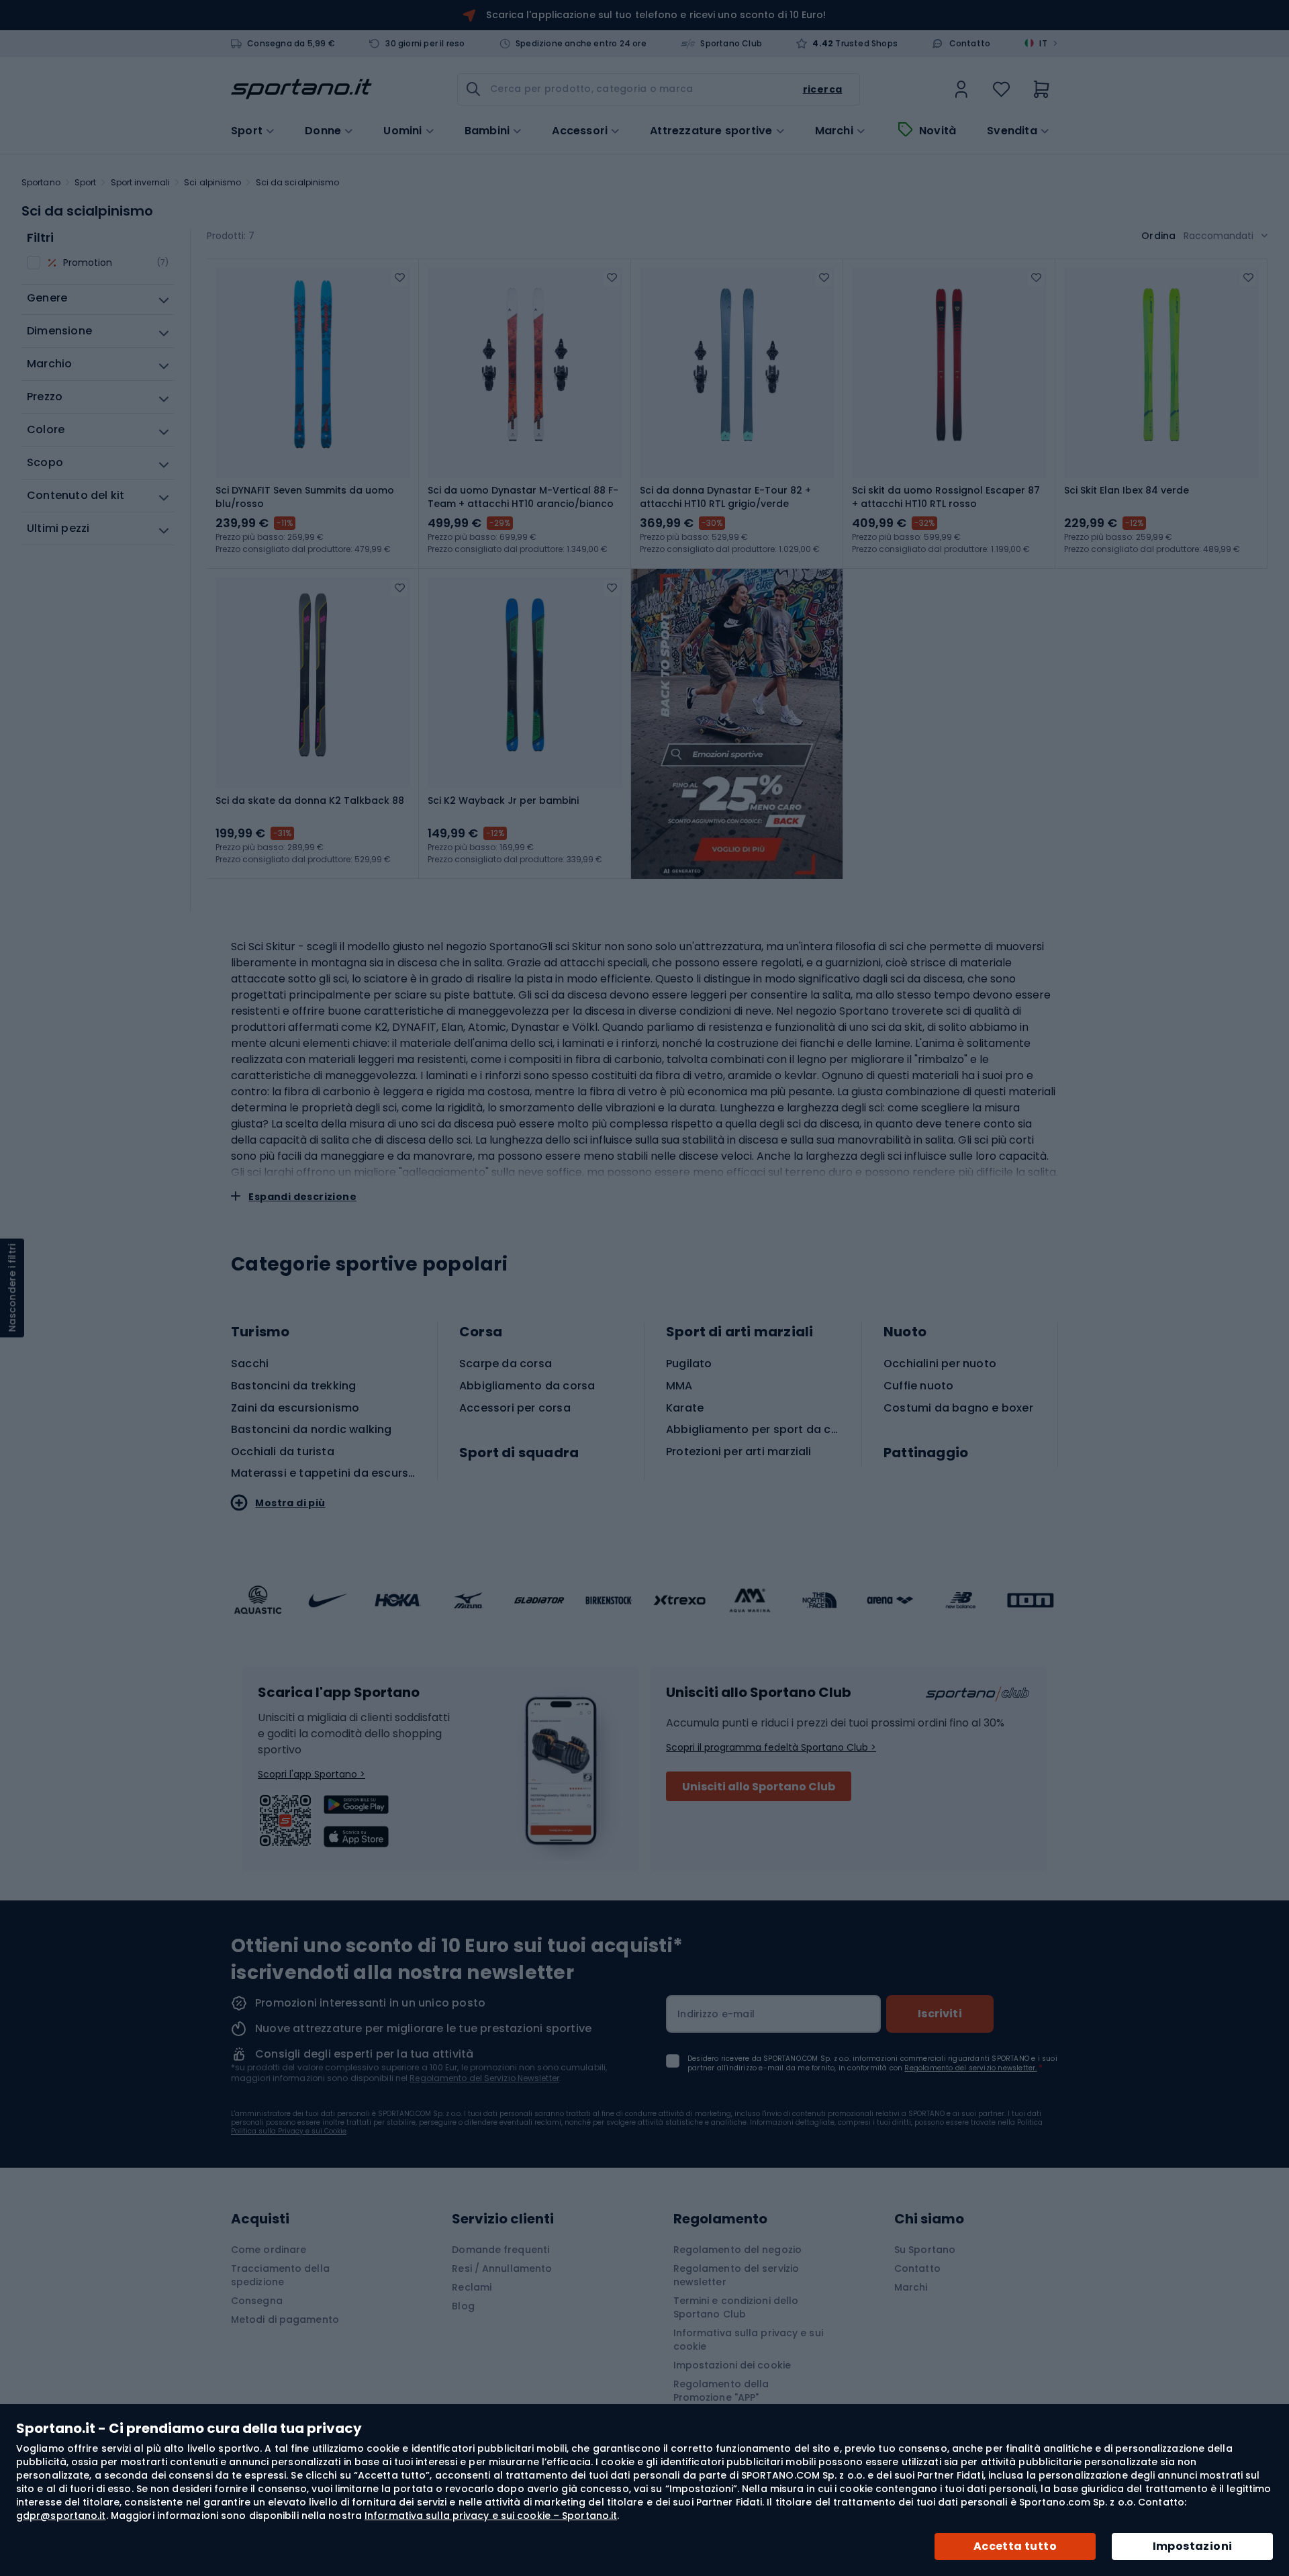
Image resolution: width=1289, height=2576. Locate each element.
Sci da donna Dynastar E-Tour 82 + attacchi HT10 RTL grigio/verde (725, 497)
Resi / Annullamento (502, 2268)
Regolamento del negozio (737, 2250)
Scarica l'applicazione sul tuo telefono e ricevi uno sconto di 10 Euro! (656, 15)
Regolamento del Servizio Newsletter (484, 2078)
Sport (86, 182)
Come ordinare (269, 2250)
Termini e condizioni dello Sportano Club (736, 2307)
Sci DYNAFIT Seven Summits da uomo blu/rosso (305, 497)
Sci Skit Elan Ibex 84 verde (1127, 490)
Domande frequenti (500, 2250)
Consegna (257, 2301)
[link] (961, 89)
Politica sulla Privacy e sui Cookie (289, 2131)
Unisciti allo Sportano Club (759, 1787)
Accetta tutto (1015, 2546)
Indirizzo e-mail (716, 2014)
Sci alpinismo (212, 182)
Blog (463, 2306)
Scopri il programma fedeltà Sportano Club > (771, 1747)
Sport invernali (141, 182)
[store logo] (301, 89)
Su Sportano (925, 2250)
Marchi (834, 131)
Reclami (472, 2287)
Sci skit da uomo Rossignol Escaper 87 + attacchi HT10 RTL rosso (946, 497)
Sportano (41, 182)
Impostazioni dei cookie (732, 2365)
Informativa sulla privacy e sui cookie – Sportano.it (491, 2516)
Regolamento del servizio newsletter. (970, 2068)
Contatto (970, 44)
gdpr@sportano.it (61, 2516)
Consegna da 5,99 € (291, 44)
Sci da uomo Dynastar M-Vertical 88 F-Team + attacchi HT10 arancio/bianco (523, 497)
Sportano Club (731, 44)
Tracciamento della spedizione (280, 2275)
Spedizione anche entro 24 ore (581, 44)
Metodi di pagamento (285, 2319)
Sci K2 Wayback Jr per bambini (503, 800)
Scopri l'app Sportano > (312, 1774)
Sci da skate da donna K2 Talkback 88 (310, 800)
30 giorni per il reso (425, 44)
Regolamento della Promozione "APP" (721, 2391)
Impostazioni (1193, 2546)
